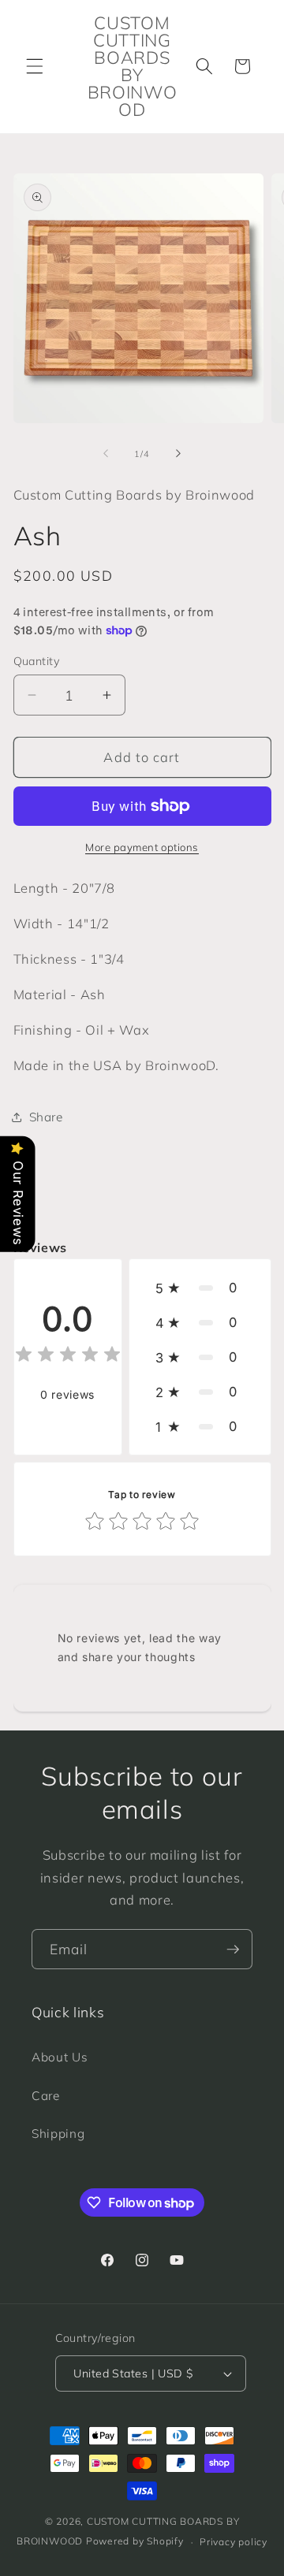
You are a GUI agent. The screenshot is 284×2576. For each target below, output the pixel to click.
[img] (68, 1357)
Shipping (58, 2134)
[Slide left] (106, 454)
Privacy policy (234, 2542)
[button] (35, 66)
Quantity (37, 661)
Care (46, 2096)
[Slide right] (178, 454)
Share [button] (46, 1117)
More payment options (142, 847)
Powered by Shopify (135, 2542)
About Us (60, 2057)
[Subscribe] (233, 1950)
